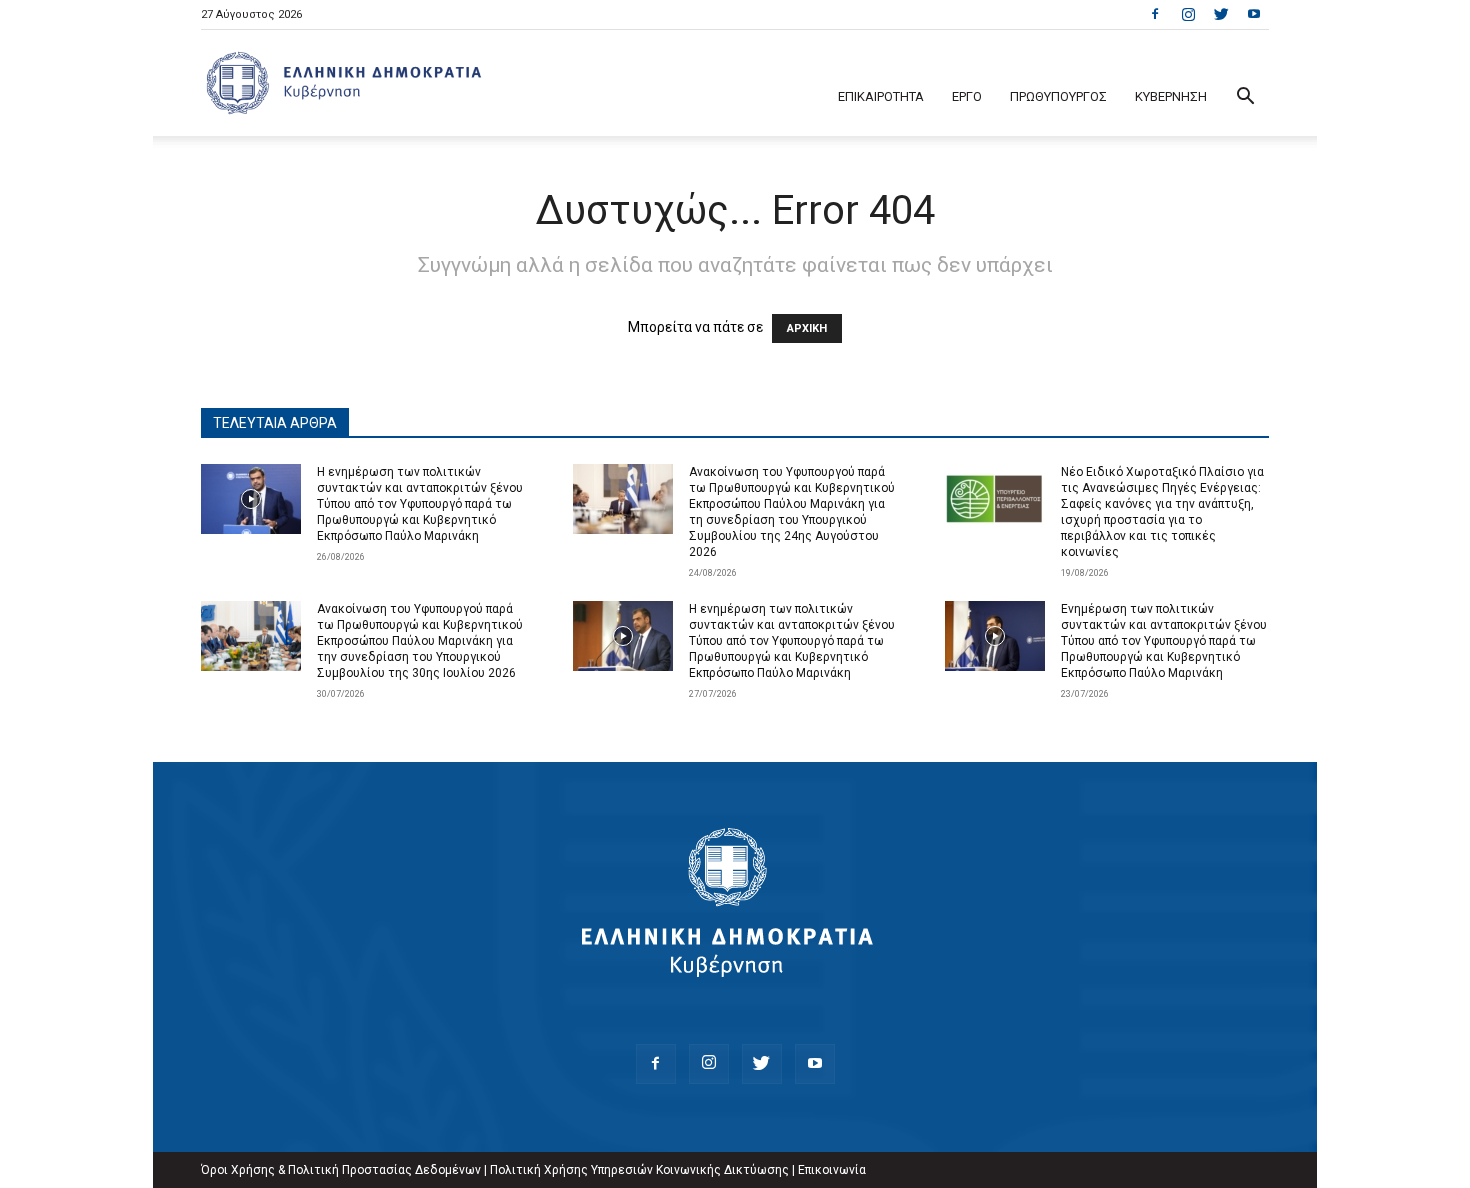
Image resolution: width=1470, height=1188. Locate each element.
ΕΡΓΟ (967, 96)
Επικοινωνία (832, 1170)
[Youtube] (1254, 14)
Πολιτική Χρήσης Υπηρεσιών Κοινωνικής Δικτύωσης (639, 1170)
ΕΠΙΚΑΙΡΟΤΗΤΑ (881, 96)
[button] (1245, 98)
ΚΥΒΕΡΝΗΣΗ (1171, 96)
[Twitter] (1221, 14)
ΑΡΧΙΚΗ (807, 328)
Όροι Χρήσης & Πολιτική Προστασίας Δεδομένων (341, 1170)
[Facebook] (1155, 14)
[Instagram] (1188, 14)
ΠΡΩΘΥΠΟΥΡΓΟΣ (1058, 96)
